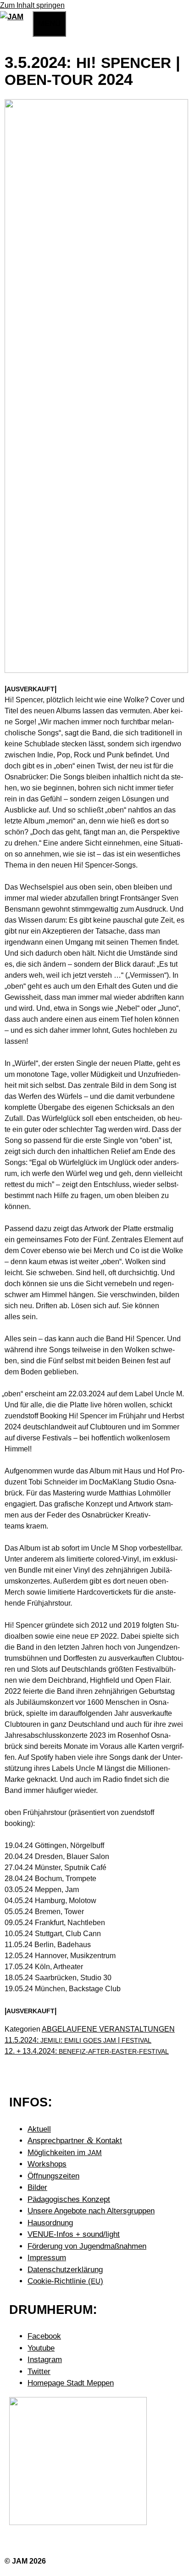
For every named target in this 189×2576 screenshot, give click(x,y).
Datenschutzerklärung (65, 2270)
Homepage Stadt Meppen (71, 2383)
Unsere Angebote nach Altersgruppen (91, 2211)
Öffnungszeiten (53, 2176)
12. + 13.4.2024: (87, 2051)
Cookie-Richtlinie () (65, 2281)
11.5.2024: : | (78, 2040)
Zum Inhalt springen (32, 5)
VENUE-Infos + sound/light (74, 2234)
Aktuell (39, 2129)
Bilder (37, 2187)
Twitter (39, 2372)
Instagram (45, 2360)
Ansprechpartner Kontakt (75, 2141)
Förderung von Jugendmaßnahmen (87, 2246)
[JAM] (12, 17)
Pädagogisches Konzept (69, 2199)
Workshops (47, 2164)
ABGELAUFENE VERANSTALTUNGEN (108, 2029)
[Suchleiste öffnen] (28, 22)
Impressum (47, 2258)
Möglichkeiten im (65, 2153)
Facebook (44, 2336)
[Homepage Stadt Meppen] (78, 2523)
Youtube (41, 2348)
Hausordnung (50, 2223)
